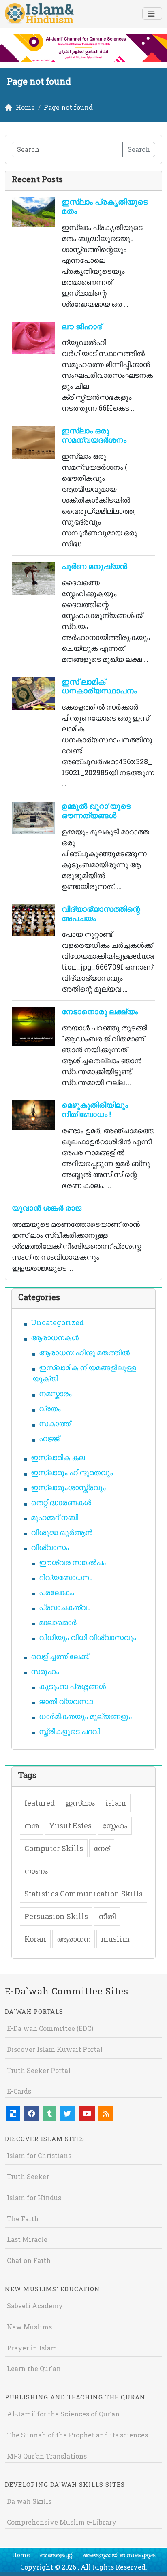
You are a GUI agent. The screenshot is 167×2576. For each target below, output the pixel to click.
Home (21, 2555)
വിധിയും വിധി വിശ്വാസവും (88, 1637)
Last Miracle (27, 2239)
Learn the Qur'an (34, 2368)
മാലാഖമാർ (58, 1622)
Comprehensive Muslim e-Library (62, 2522)
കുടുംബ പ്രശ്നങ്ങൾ (72, 1686)
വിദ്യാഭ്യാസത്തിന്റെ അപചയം (101, 913)
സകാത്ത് (55, 1423)
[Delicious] (13, 2114)
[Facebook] (32, 2114)
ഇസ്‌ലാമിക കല (58, 1457)
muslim (115, 1939)
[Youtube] (87, 2114)
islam (116, 1803)
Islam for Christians (39, 2155)
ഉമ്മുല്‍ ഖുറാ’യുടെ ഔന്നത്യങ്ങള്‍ (96, 810)
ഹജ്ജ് (49, 1438)
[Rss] (106, 2114)
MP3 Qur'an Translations (47, 2456)
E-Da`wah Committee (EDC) (50, 2028)
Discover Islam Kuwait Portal (55, 2049)
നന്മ (31, 1825)
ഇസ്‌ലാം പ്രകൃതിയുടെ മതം (105, 206)
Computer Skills (54, 1848)
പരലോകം (57, 1592)
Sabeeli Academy (35, 2306)
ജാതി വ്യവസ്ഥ (66, 1701)
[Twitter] (67, 2114)
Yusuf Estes (70, 1825)
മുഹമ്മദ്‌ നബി (55, 1517)
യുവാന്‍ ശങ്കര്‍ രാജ (47, 1208)
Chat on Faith (29, 2260)
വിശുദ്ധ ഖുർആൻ (62, 1532)
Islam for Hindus (34, 2197)
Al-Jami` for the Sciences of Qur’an (63, 2414)
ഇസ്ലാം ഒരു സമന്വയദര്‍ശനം (94, 435)
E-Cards (19, 2091)
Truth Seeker (28, 2176)
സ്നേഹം (115, 1825)
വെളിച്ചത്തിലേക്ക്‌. (60, 1656)
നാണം (36, 1871)
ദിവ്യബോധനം (66, 1577)
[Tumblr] (50, 2114)
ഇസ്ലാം (80, 1803)
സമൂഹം (45, 1671)
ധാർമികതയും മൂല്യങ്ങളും (85, 1716)
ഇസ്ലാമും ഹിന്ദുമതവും (72, 1472)
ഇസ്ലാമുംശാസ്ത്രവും (68, 1487)
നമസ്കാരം (55, 1393)
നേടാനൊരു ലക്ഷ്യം (100, 1011)
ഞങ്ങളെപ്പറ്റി (57, 2555)
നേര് (102, 1848)
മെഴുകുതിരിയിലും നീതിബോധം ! (95, 1109)
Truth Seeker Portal (39, 2070)
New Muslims (29, 2327)
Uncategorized (57, 1322)
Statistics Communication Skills (83, 1894)
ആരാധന (74, 1939)
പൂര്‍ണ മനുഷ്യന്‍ (94, 566)
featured (40, 1803)
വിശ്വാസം (50, 1547)
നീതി (107, 1916)
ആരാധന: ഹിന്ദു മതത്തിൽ (84, 1352)
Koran (35, 1939)
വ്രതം (50, 1408)
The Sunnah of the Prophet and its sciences (77, 2435)
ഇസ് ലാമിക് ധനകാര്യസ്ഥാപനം (99, 686)
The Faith (23, 2219)
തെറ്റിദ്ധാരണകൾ (61, 1502)
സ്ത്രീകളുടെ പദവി (70, 1731)
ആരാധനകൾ (55, 1337)
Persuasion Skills (56, 1916)
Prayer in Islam (32, 2348)
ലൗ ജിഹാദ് (82, 326)
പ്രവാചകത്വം (65, 1607)
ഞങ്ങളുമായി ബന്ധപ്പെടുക (119, 2555)
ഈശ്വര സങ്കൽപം (72, 1562)
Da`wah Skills (29, 2501)
